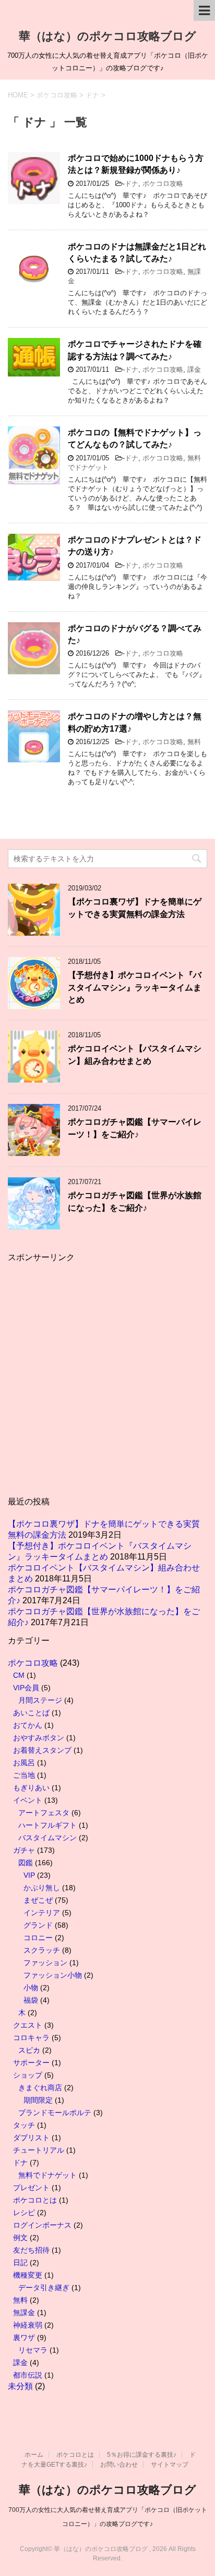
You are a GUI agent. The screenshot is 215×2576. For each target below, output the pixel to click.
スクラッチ (42, 1950)
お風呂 (24, 1763)
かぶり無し (42, 1888)
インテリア (42, 1913)
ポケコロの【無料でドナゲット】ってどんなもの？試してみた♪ (135, 438)
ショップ (28, 2075)
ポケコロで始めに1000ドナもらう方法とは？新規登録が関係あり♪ (136, 164)
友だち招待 (31, 2250)
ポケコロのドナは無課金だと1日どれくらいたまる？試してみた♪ (137, 253)
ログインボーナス (42, 2225)
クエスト (28, 2025)
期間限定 (38, 2100)
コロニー (38, 1938)
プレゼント (31, 2188)
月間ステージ (40, 1700)
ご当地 (24, 1775)
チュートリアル (39, 2150)
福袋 (31, 2000)
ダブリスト (31, 2138)
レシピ (24, 2213)
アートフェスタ (44, 1813)
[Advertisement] (107, 1382)
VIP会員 (26, 1688)
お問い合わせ (119, 2465)
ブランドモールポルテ (55, 2113)
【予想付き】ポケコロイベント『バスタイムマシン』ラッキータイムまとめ (135, 987)
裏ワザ (24, 2338)
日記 (20, 2263)
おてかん (28, 1725)
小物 (31, 1988)
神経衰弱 (28, 2325)
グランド (38, 1925)
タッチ (24, 2125)
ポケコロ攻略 (163, 184)
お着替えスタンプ (42, 1750)
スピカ (29, 2050)
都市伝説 (28, 2375)
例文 (20, 2238)
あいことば (31, 1713)
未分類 (20, 2386)
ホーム (34, 2455)
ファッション (45, 1963)
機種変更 (28, 2275)
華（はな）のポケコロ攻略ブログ (107, 36)
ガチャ (24, 1850)
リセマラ (33, 2350)
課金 (194, 369)
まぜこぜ (38, 1900)
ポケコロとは (35, 2200)
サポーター (31, 2063)
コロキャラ (31, 2038)
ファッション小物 (53, 1975)
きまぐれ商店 (40, 2088)
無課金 (24, 2313)
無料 (194, 742)
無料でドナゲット (47, 2175)
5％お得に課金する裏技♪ (142, 2455)
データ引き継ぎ (44, 2288)
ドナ (132, 184)
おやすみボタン (39, 1738)
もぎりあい (31, 1788)
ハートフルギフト (47, 1825)
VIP (29, 1875)
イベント (28, 1800)
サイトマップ (170, 2465)
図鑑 (26, 1863)
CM (19, 1675)
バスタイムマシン (47, 1838)
